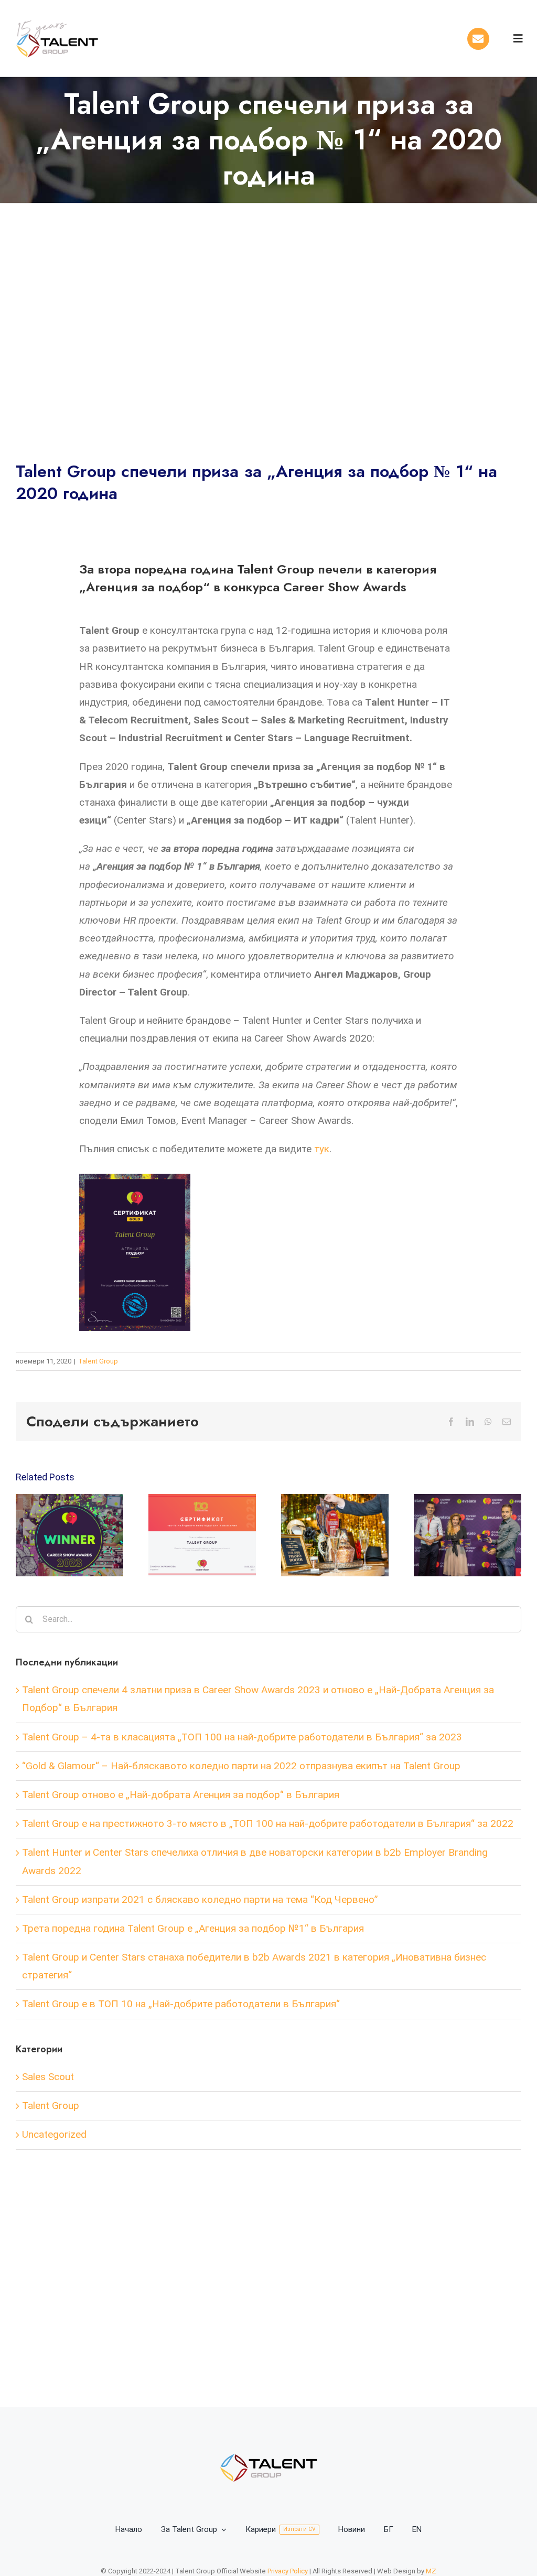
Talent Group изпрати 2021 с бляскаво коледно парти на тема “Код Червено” (200, 1899)
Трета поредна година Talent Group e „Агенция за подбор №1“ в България (193, 1928)
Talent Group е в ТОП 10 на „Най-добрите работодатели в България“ (181, 2004)
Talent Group (98, 1361)
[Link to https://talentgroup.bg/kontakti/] (478, 39)
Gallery (79, 1536)
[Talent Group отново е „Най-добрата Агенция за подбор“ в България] (468, 1535)
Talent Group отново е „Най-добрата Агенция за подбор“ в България (458, 1536)
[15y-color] (58, 18)
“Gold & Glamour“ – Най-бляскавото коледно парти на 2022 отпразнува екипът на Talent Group (325, 1536)
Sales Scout (48, 2077)
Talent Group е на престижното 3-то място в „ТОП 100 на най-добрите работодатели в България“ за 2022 (268, 1823)
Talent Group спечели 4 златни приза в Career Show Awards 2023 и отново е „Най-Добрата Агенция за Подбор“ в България (60, 1536)
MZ (431, 2571)
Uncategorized (54, 2134)
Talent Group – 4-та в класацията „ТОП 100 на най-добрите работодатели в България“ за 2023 (193, 1536)
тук (322, 1149)
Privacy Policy (288, 2571)
